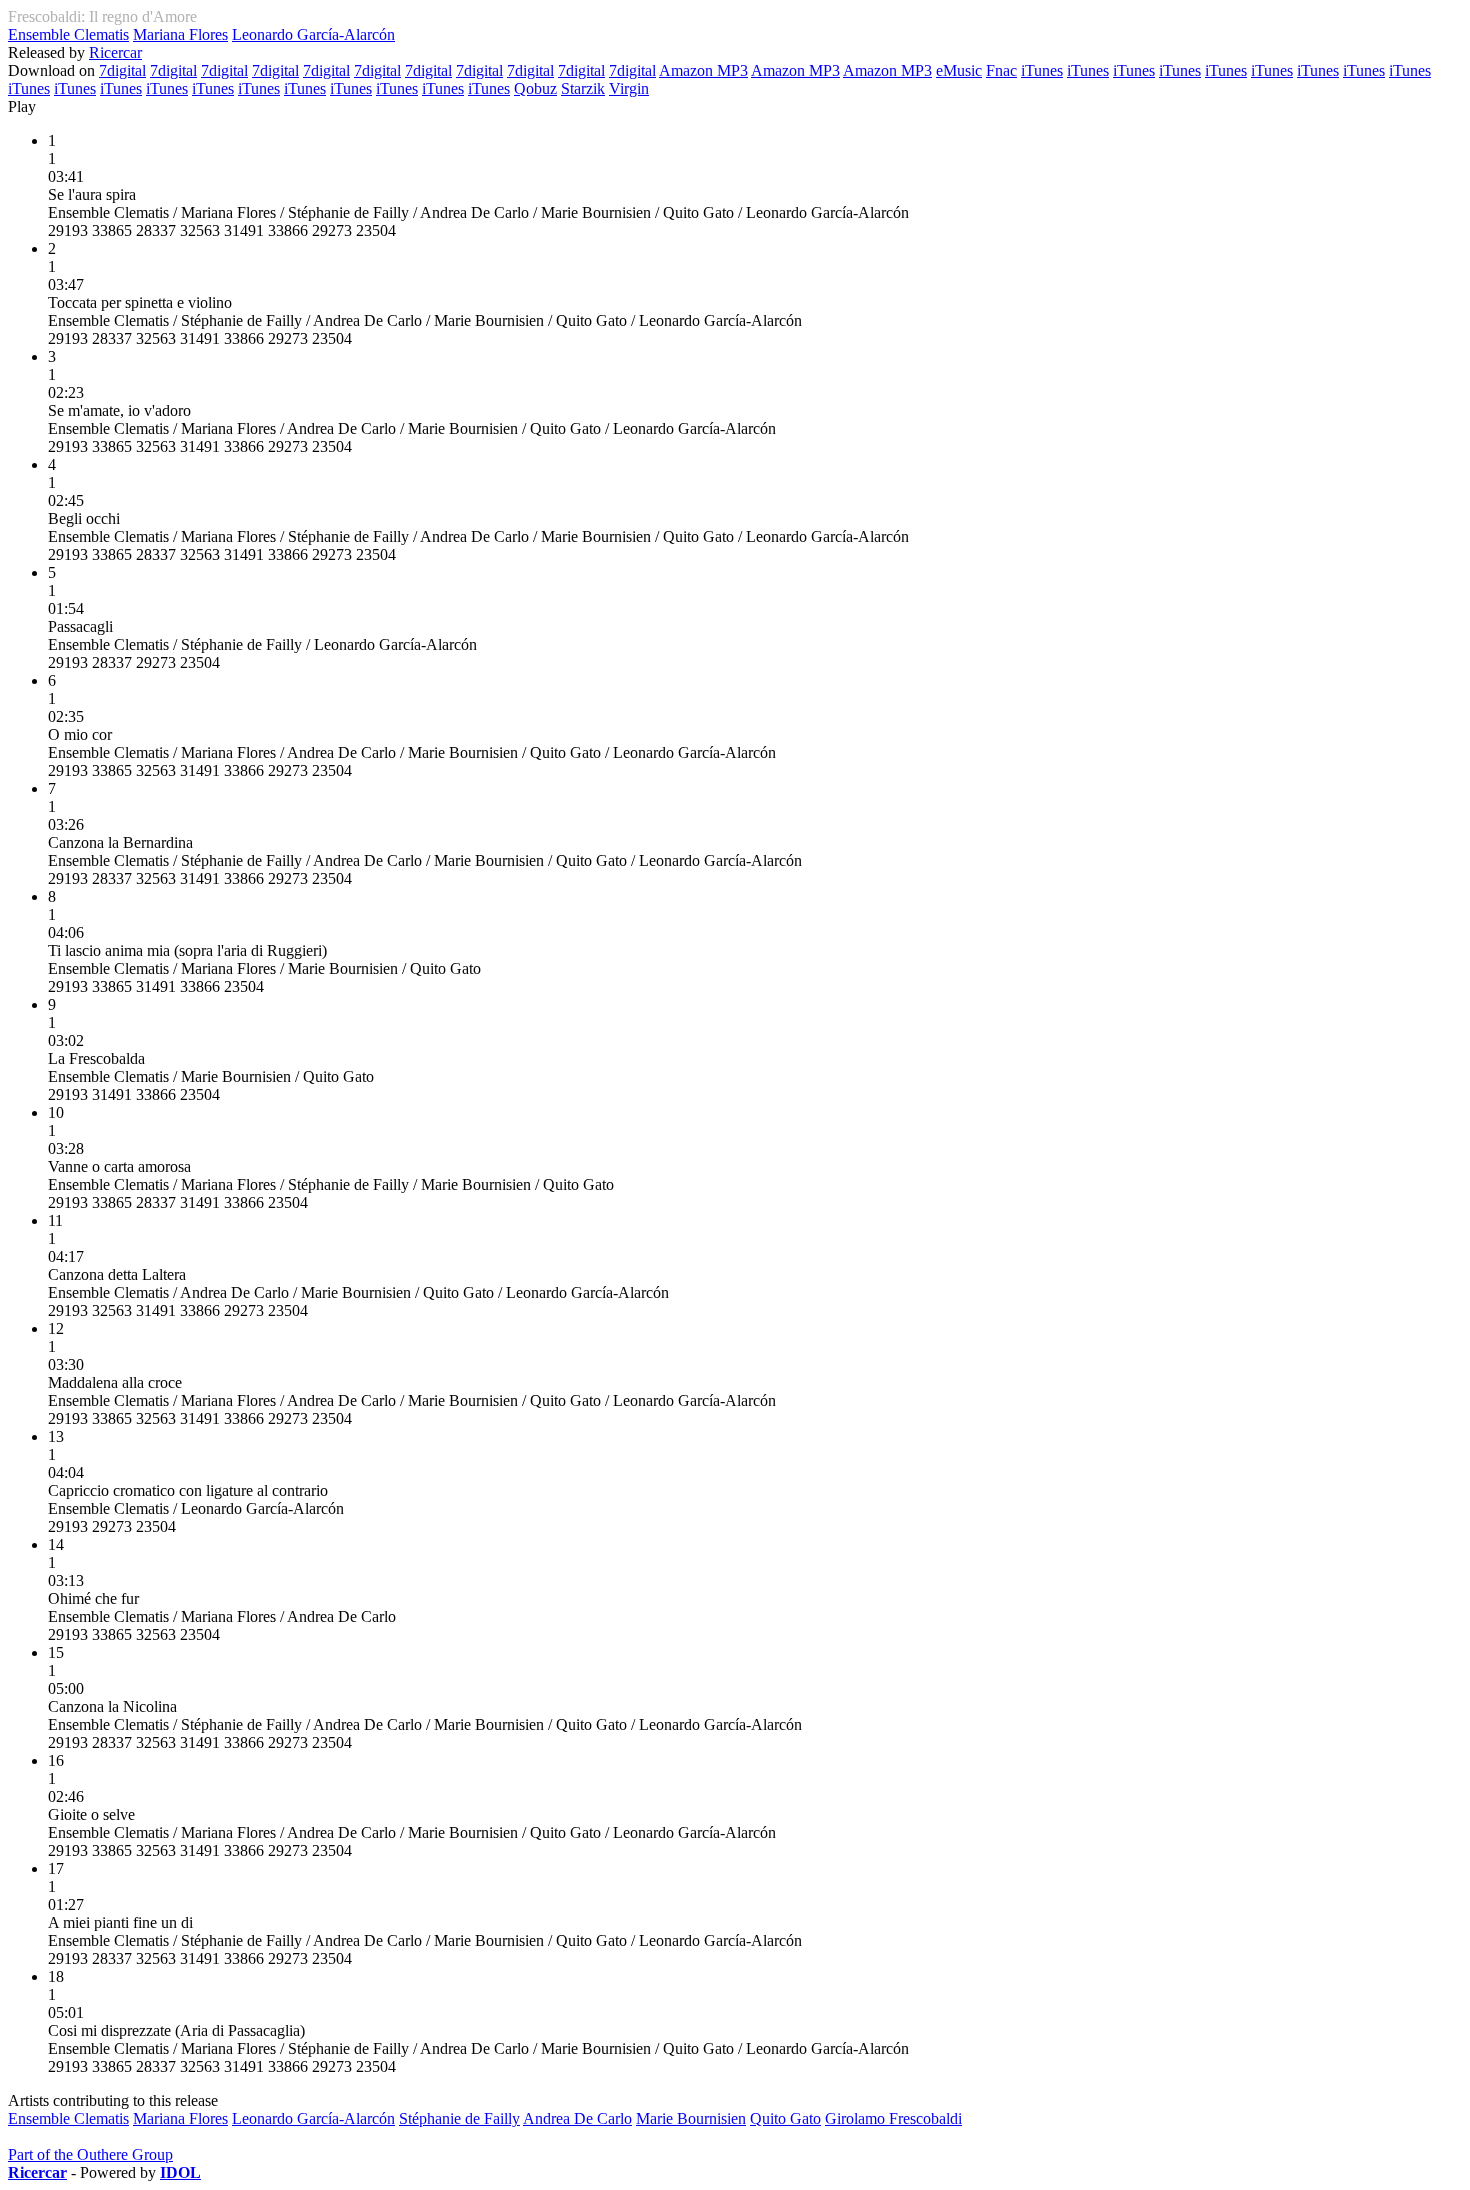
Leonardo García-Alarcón (313, 34)
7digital (122, 70)
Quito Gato (785, 2118)
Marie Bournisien (691, 2118)
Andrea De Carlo (577, 2118)
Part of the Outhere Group (90, 2154)
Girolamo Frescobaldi (893, 2118)
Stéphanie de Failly (459, 2118)
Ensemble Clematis (68, 34)
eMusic (959, 70)
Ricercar (115, 52)
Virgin (629, 88)
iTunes (1042, 70)
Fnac (1001, 70)
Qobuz (535, 88)
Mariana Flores (180, 34)
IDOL (180, 2172)
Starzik (583, 88)
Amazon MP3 (703, 70)
